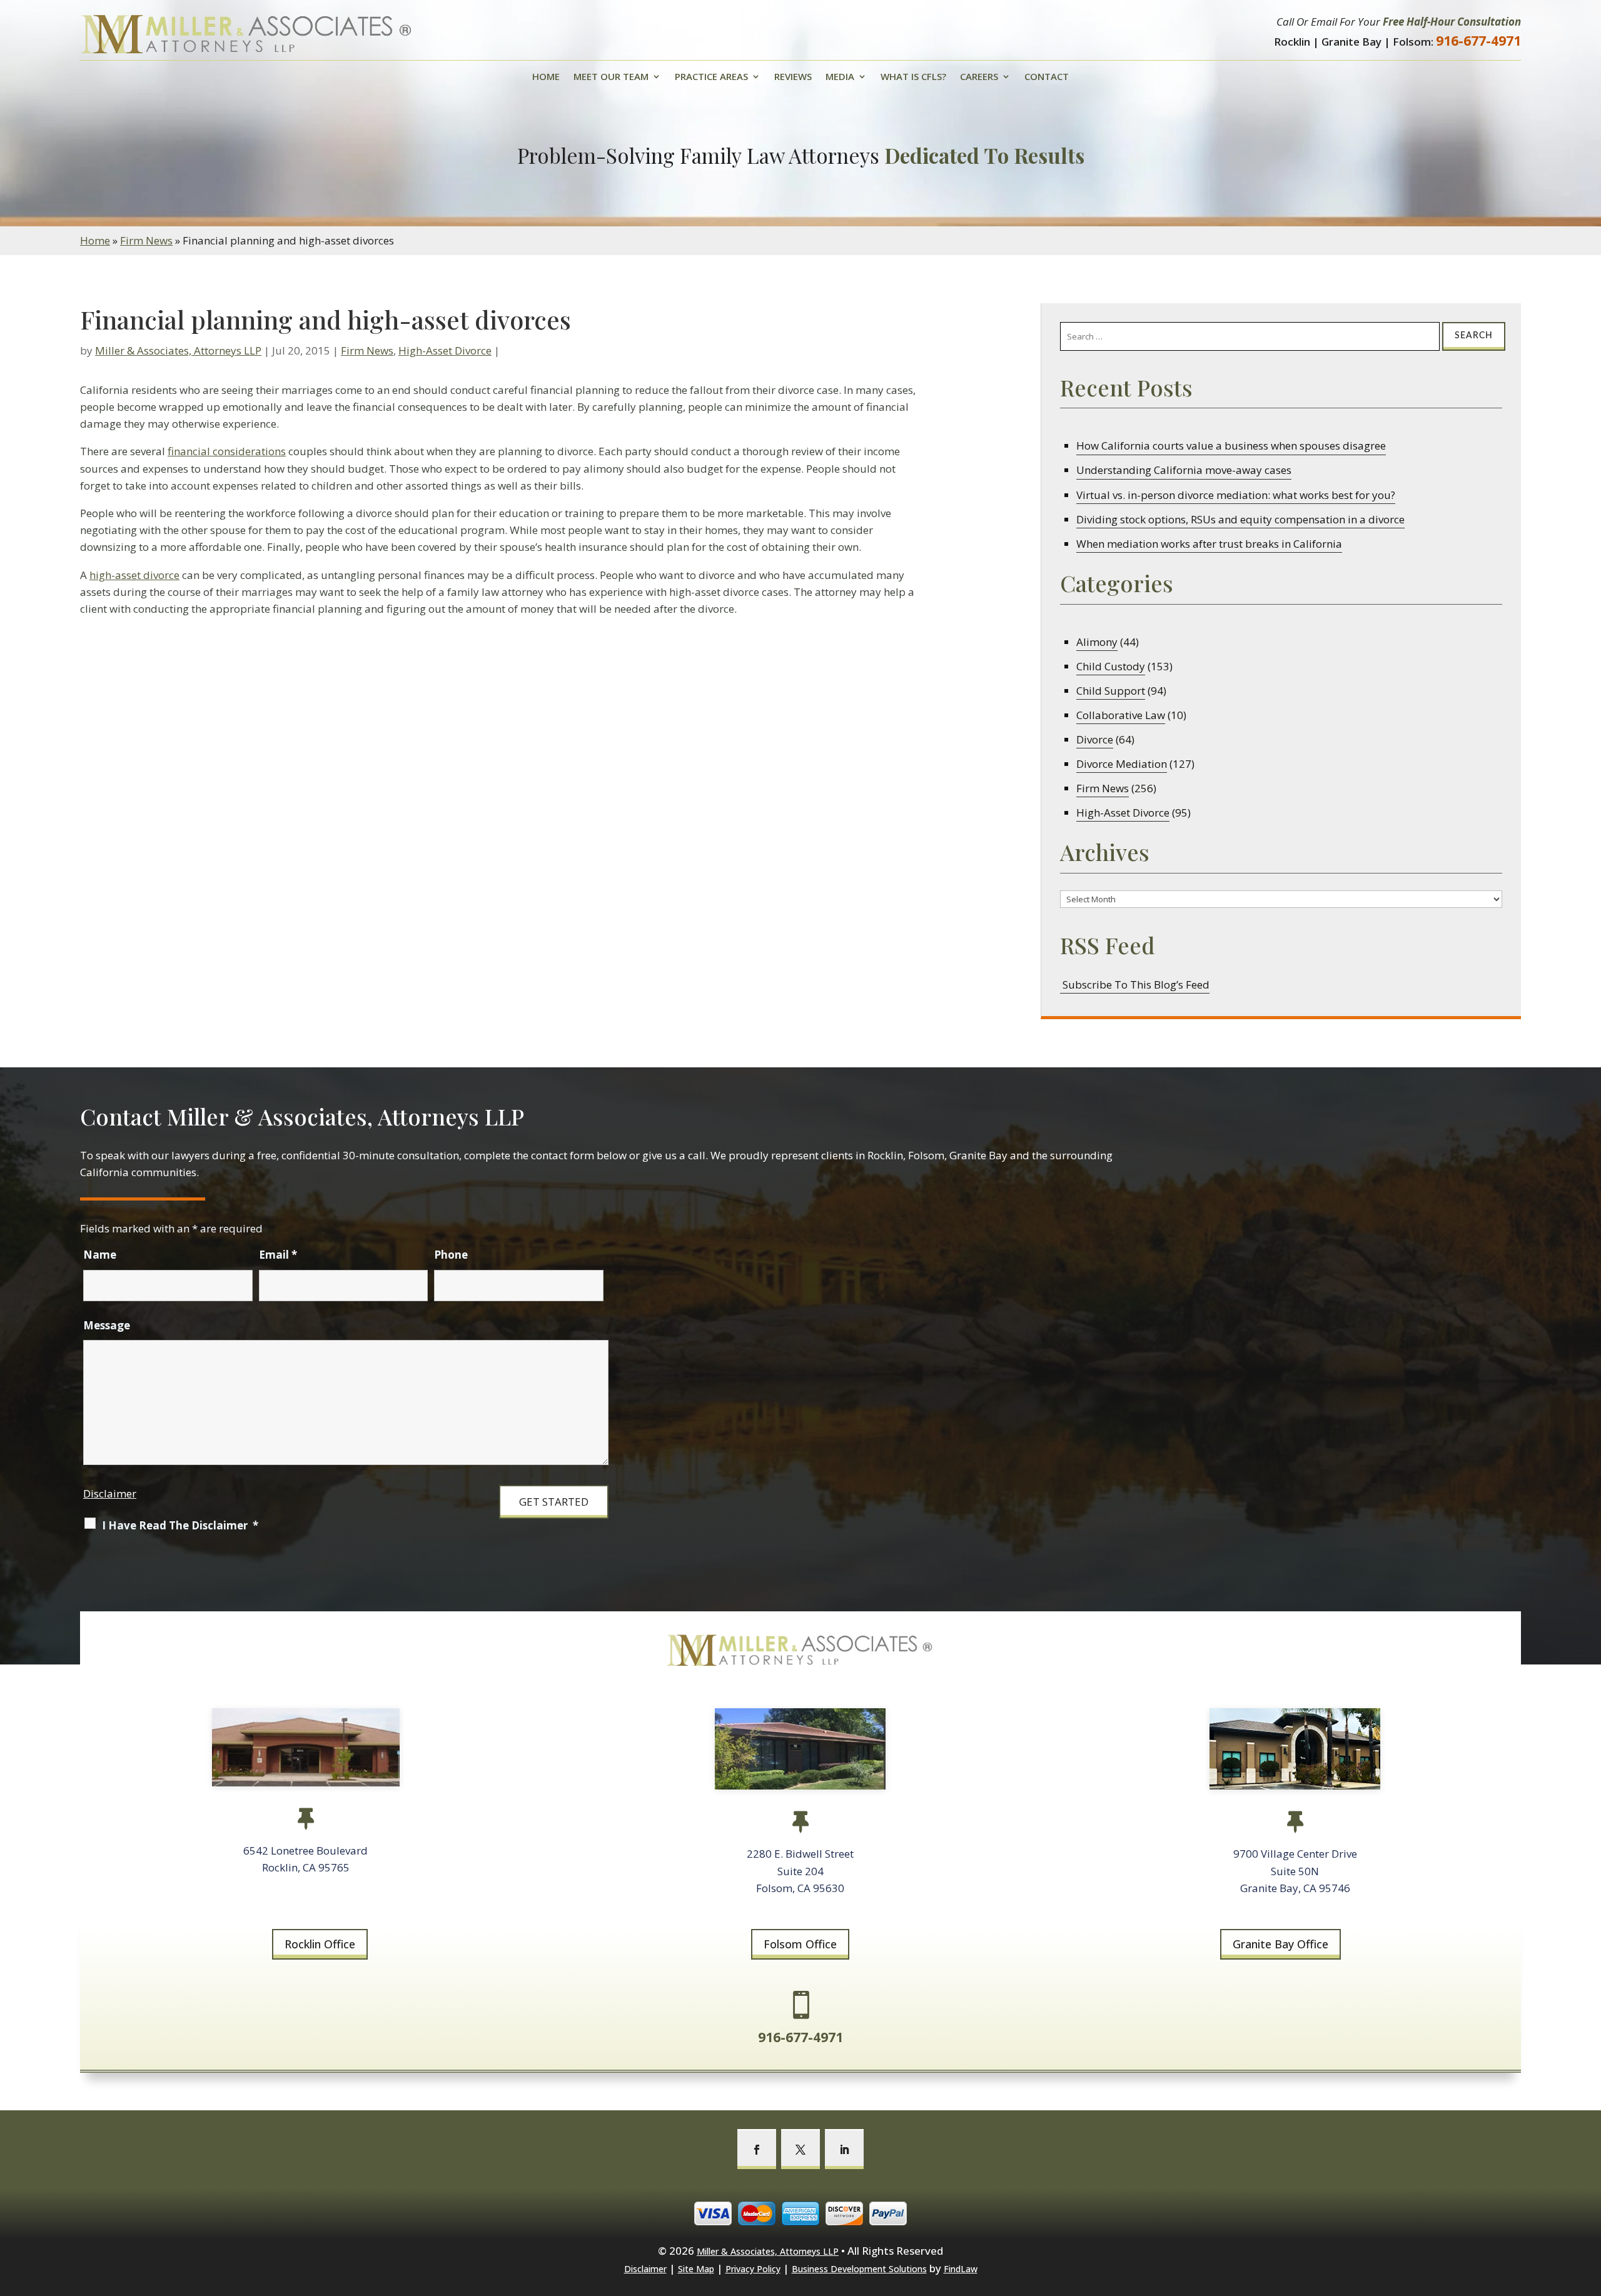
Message (107, 1325)
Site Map (696, 2269)
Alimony (1097, 642)
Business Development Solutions (859, 2269)
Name (100, 1255)
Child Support (1111, 691)
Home (546, 77)
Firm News (367, 350)
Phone (451, 1255)
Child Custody (1111, 666)
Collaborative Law (1121, 715)
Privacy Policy (753, 2269)
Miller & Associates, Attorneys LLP (178, 350)
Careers (979, 77)
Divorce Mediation (1122, 764)
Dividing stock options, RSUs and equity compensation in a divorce (1240, 519)
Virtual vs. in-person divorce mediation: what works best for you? (1236, 495)
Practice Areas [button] (711, 77)
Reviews (793, 77)
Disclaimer (110, 1493)
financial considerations (227, 451)
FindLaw (961, 2269)
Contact (1047, 77)
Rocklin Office (320, 1944)
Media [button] (840, 77)
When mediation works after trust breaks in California (1209, 544)
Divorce (1095, 739)
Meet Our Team (611, 77)
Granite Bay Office (1280, 1944)
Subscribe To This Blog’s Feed (1135, 984)
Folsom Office (800, 1944)
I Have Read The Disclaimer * (180, 1525)
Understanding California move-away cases (1184, 470)
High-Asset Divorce (445, 350)
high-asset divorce (134, 575)
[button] (1588, 2205)
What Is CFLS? (913, 77)
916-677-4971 (1478, 41)
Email (278, 1255)
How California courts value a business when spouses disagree (1231, 446)
